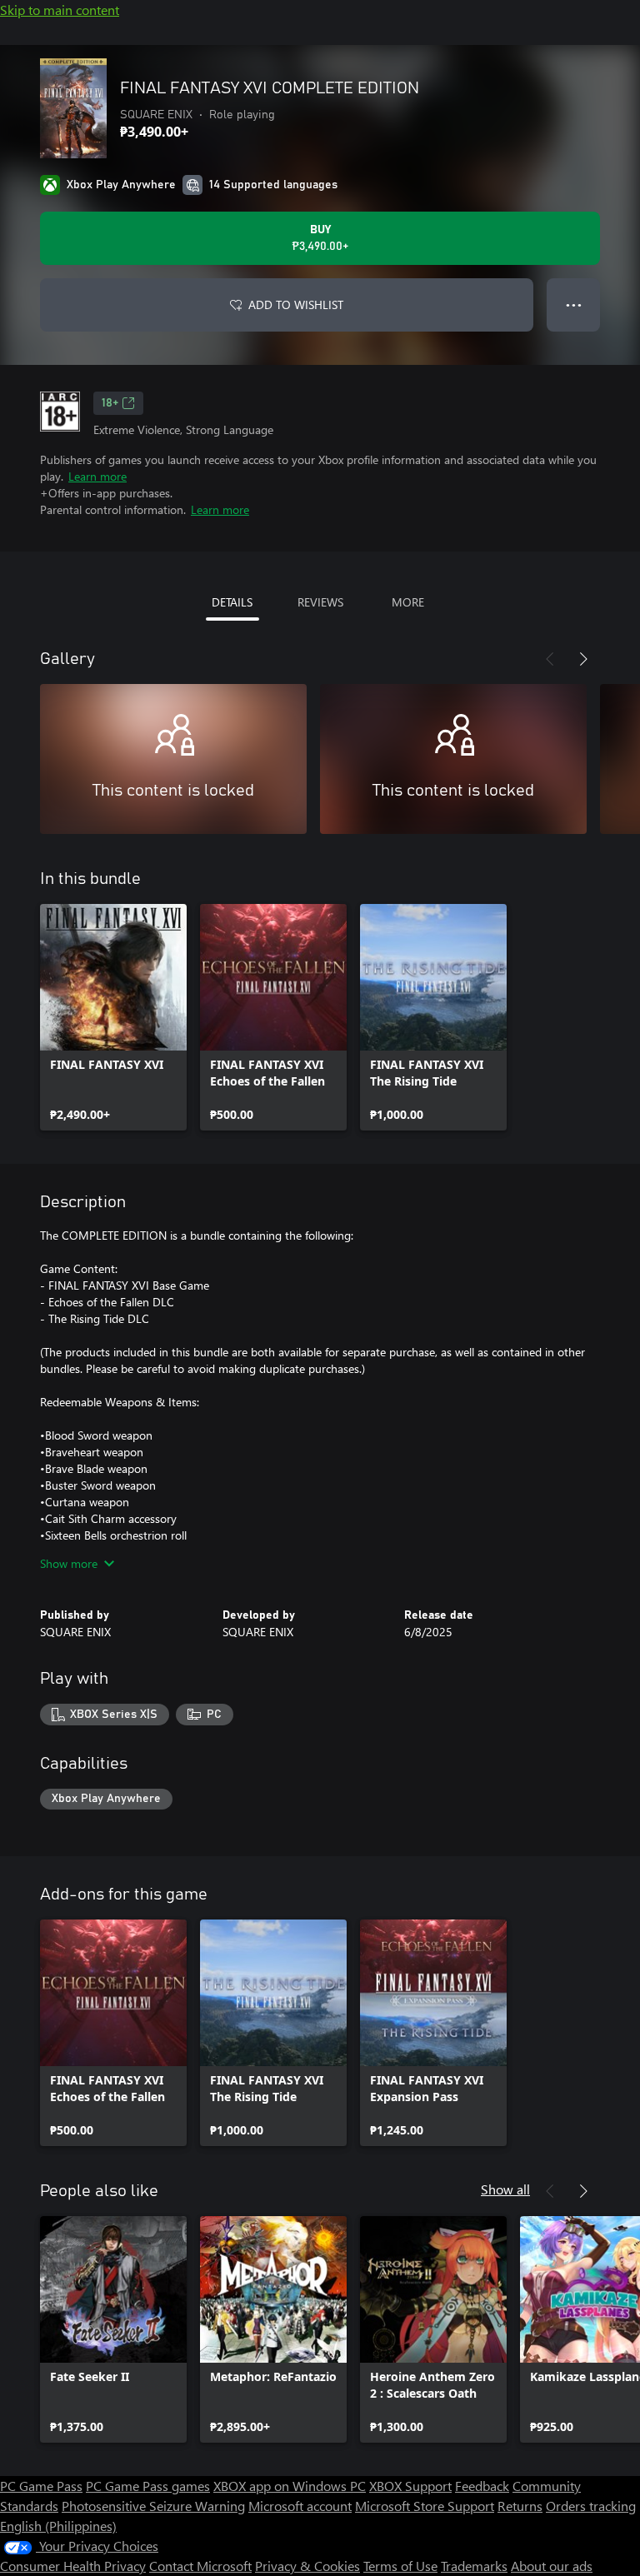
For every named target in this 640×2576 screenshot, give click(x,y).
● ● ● (574, 305)
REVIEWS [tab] (320, 602)
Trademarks (474, 2566)
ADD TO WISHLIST (296, 305)
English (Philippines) (58, 2526)
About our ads (552, 2566)
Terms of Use (400, 2566)
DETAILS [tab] (232, 602)
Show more (69, 1563)
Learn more (97, 476)
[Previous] (550, 659)
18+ (110, 403)
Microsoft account (300, 2506)
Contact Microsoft (200, 2566)
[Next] (583, 659)
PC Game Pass (41, 2486)
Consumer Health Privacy (73, 2566)
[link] (113, 1017)
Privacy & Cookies (307, 2566)
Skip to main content (60, 10)
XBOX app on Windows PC (290, 2486)
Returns (520, 2506)
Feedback (482, 2486)
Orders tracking (591, 2506)
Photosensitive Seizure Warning (153, 2506)
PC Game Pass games (148, 2486)
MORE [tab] (408, 602)
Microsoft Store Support (425, 2506)
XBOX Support (410, 2486)
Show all (505, 2189)
